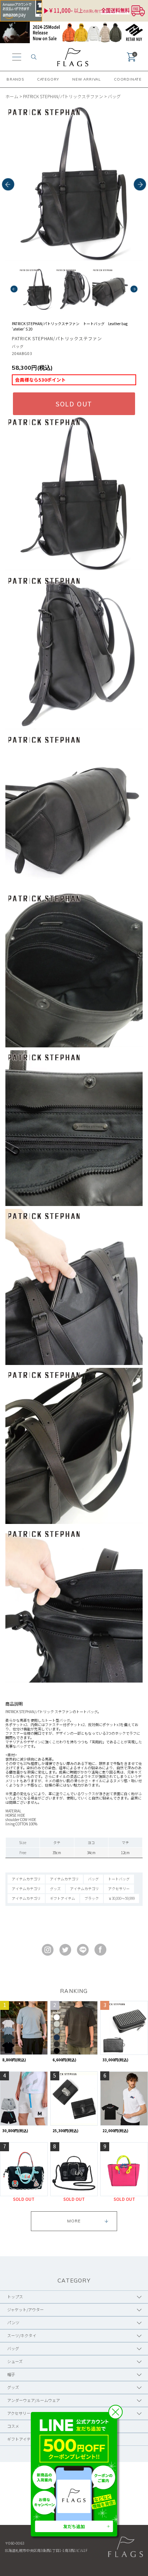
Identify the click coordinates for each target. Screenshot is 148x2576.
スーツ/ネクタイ (22, 2335)
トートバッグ (119, 1879)
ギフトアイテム (63, 1898)
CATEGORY (48, 79)
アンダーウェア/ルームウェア (34, 2400)
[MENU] (17, 57)
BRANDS (15, 79)
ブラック (92, 1898)
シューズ (15, 2361)
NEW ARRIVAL (87, 79)
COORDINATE (128, 79)
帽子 (11, 2374)
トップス (15, 2297)
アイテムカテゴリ (26, 1879)
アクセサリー (119, 1888)
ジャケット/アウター (26, 2309)
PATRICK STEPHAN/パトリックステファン (63, 96)
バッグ (114, 96)
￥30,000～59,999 (121, 1898)
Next (140, 185)
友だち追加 (74, 2526)
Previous (8, 185)
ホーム (12, 96)
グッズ (55, 1888)
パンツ (13, 2322)
